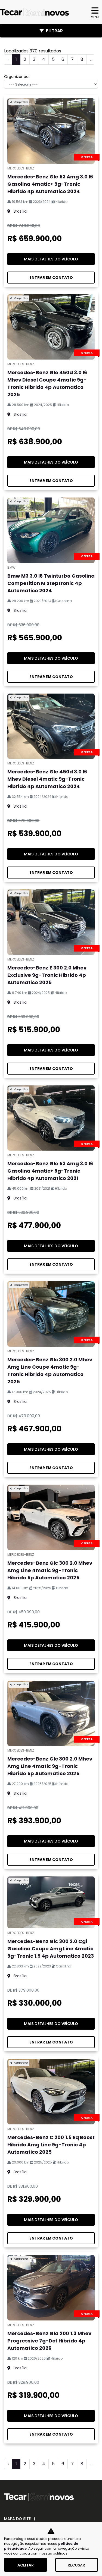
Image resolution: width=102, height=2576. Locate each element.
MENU (95, 17)
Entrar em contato (51, 278)
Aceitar (26, 2565)
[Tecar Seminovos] (34, 12)
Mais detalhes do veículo (51, 259)
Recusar (76, 2565)
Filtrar (54, 31)
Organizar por (17, 77)
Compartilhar (21, 102)
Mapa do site (17, 2519)
